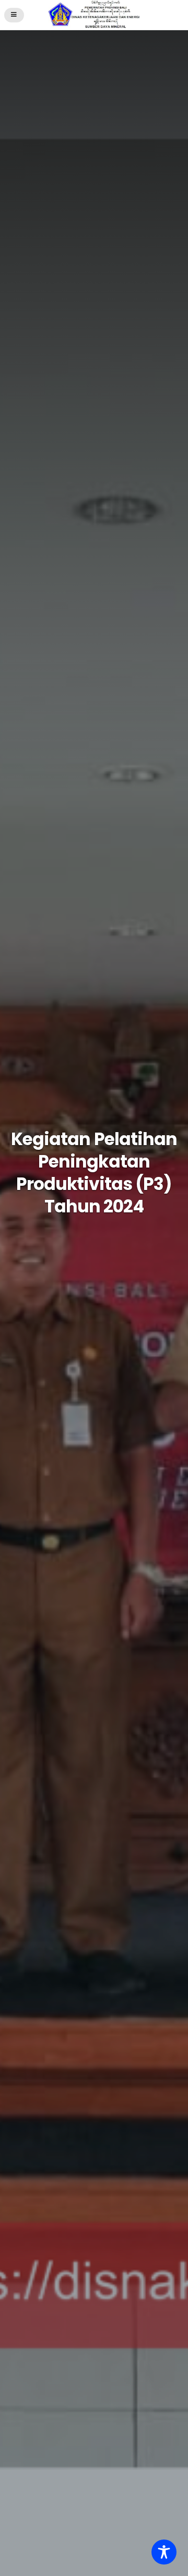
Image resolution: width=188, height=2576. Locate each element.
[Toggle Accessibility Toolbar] (164, 2552)
